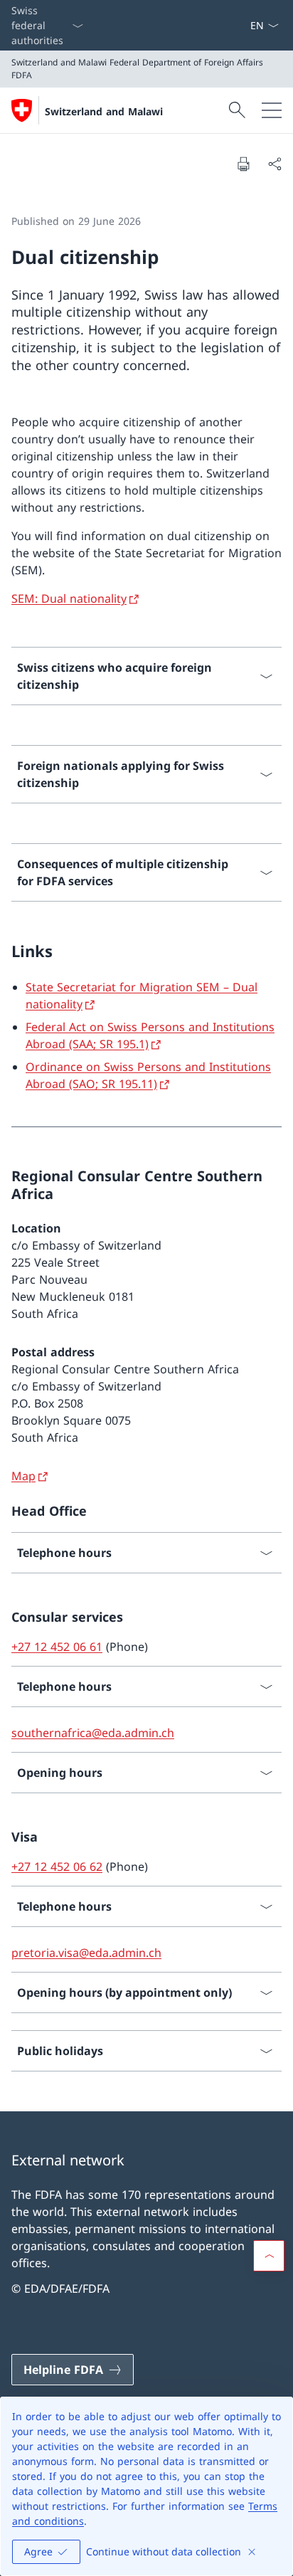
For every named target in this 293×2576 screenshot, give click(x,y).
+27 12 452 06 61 (57, 1647)
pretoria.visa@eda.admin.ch (86, 1953)
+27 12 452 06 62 (57, 1867)
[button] (269, 2256)
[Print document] (243, 164)
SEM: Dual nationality (69, 598)
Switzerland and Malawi (104, 111)
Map (23, 1476)
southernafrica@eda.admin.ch (93, 1733)
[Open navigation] (272, 110)
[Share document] (275, 164)
